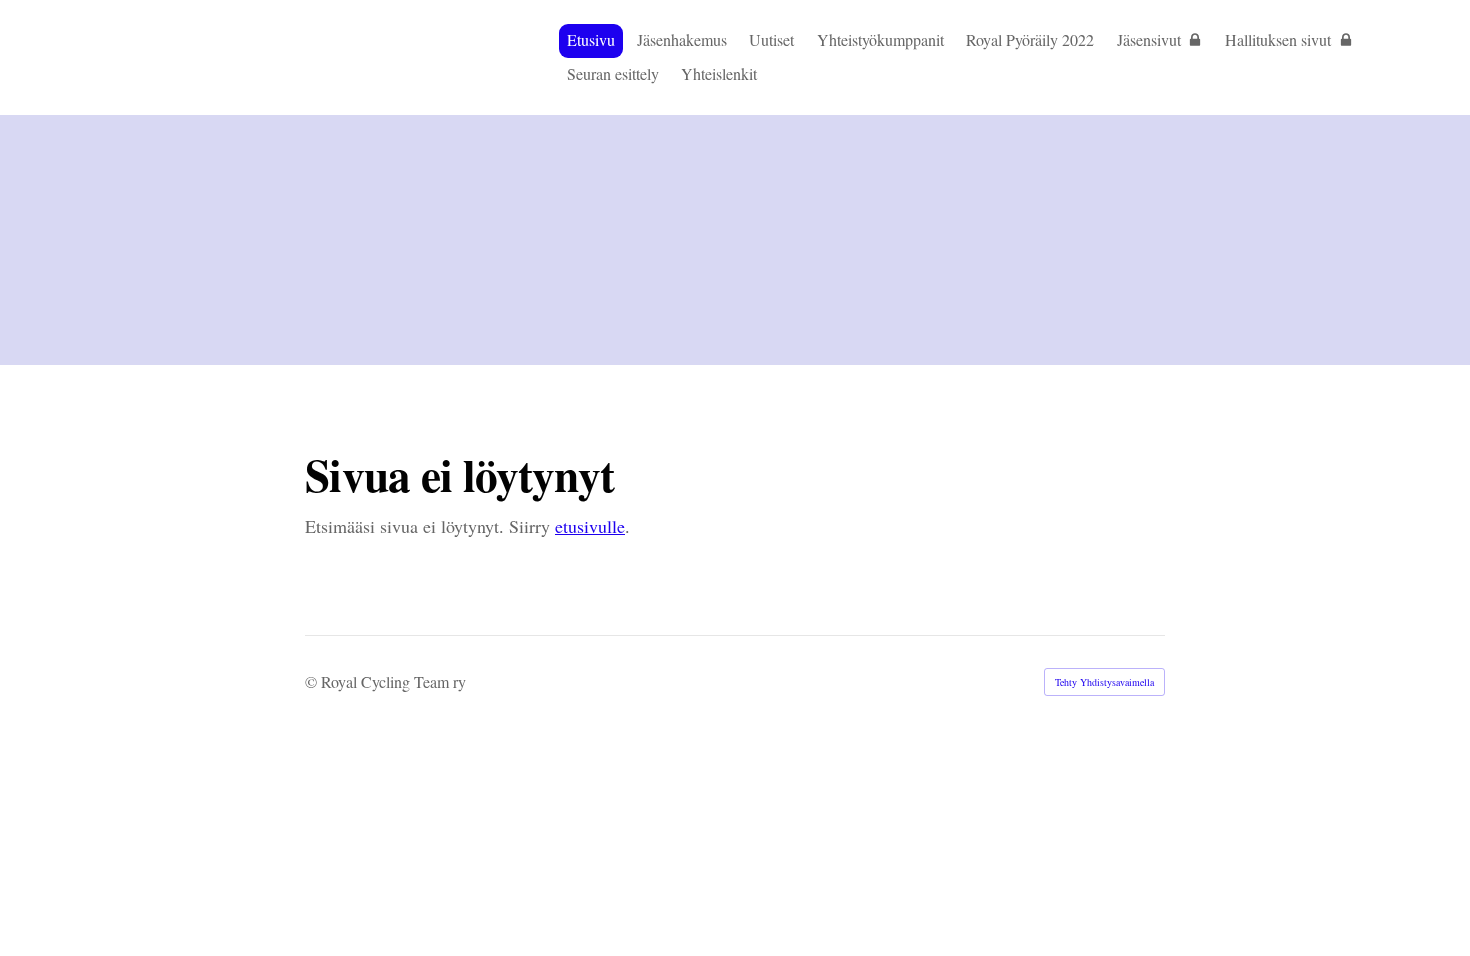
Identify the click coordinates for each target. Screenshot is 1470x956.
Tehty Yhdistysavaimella (1104, 682)
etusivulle (590, 526)
